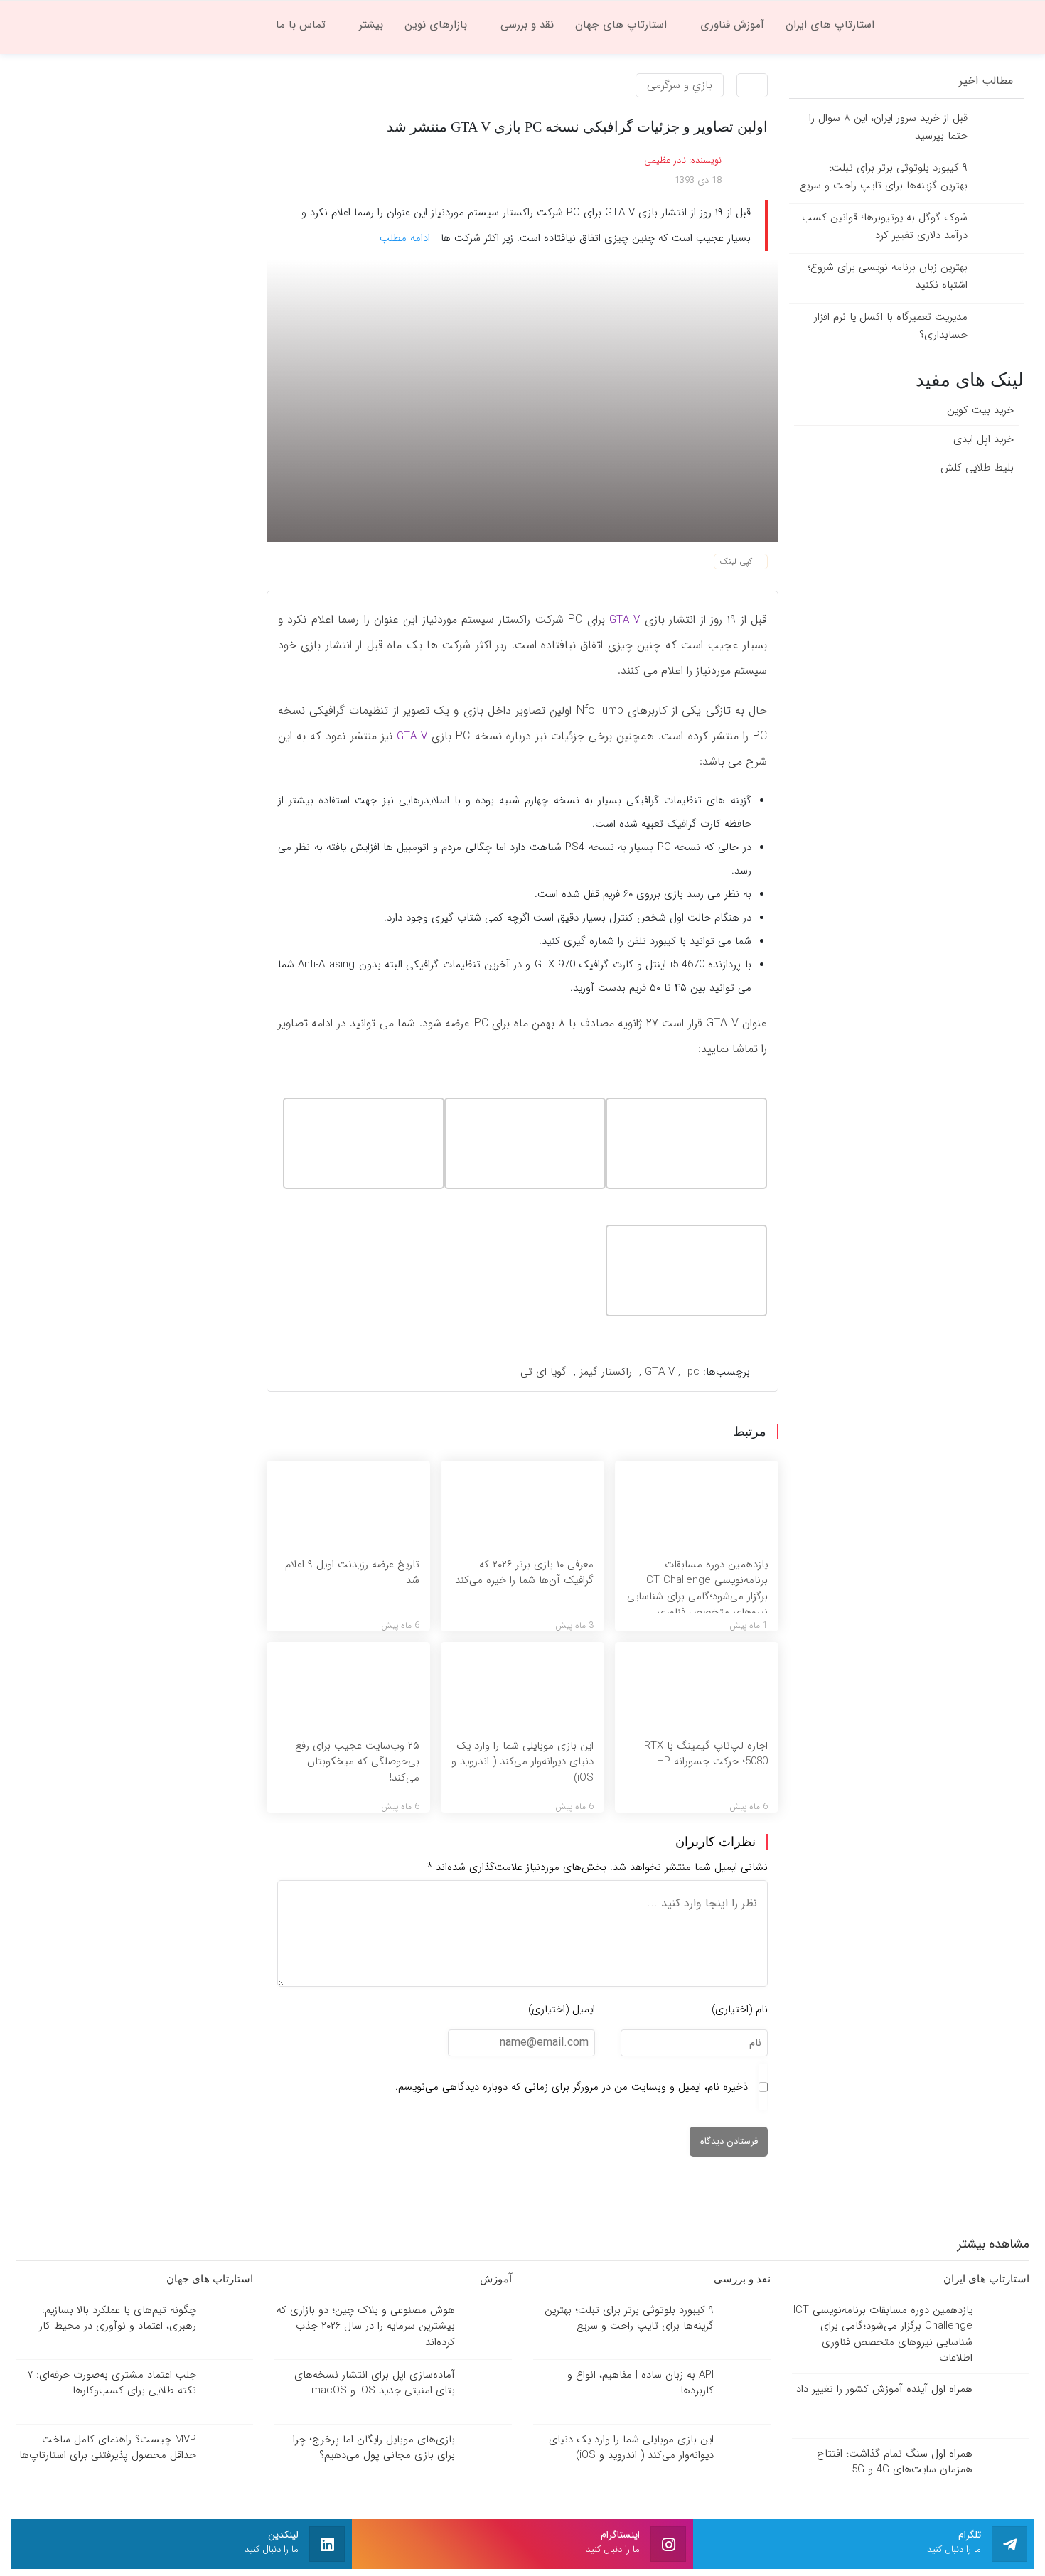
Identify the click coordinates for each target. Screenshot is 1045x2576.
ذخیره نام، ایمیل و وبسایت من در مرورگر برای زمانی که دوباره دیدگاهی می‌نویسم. (572, 2087)
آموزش (494, 2279)
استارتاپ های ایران (985, 2279)
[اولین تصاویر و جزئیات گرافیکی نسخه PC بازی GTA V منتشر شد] (522, 400)
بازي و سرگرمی (680, 85)
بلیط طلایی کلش (977, 468)
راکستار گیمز (606, 1372)
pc (693, 1372)
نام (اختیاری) (740, 2009)
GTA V (623, 620)
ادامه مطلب (407, 238)
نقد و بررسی (741, 2279)
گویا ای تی (543, 1372)
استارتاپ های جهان (208, 2279)
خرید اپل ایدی (984, 439)
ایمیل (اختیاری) (562, 2009)
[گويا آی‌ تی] (960, 24)
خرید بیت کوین (980, 410)
